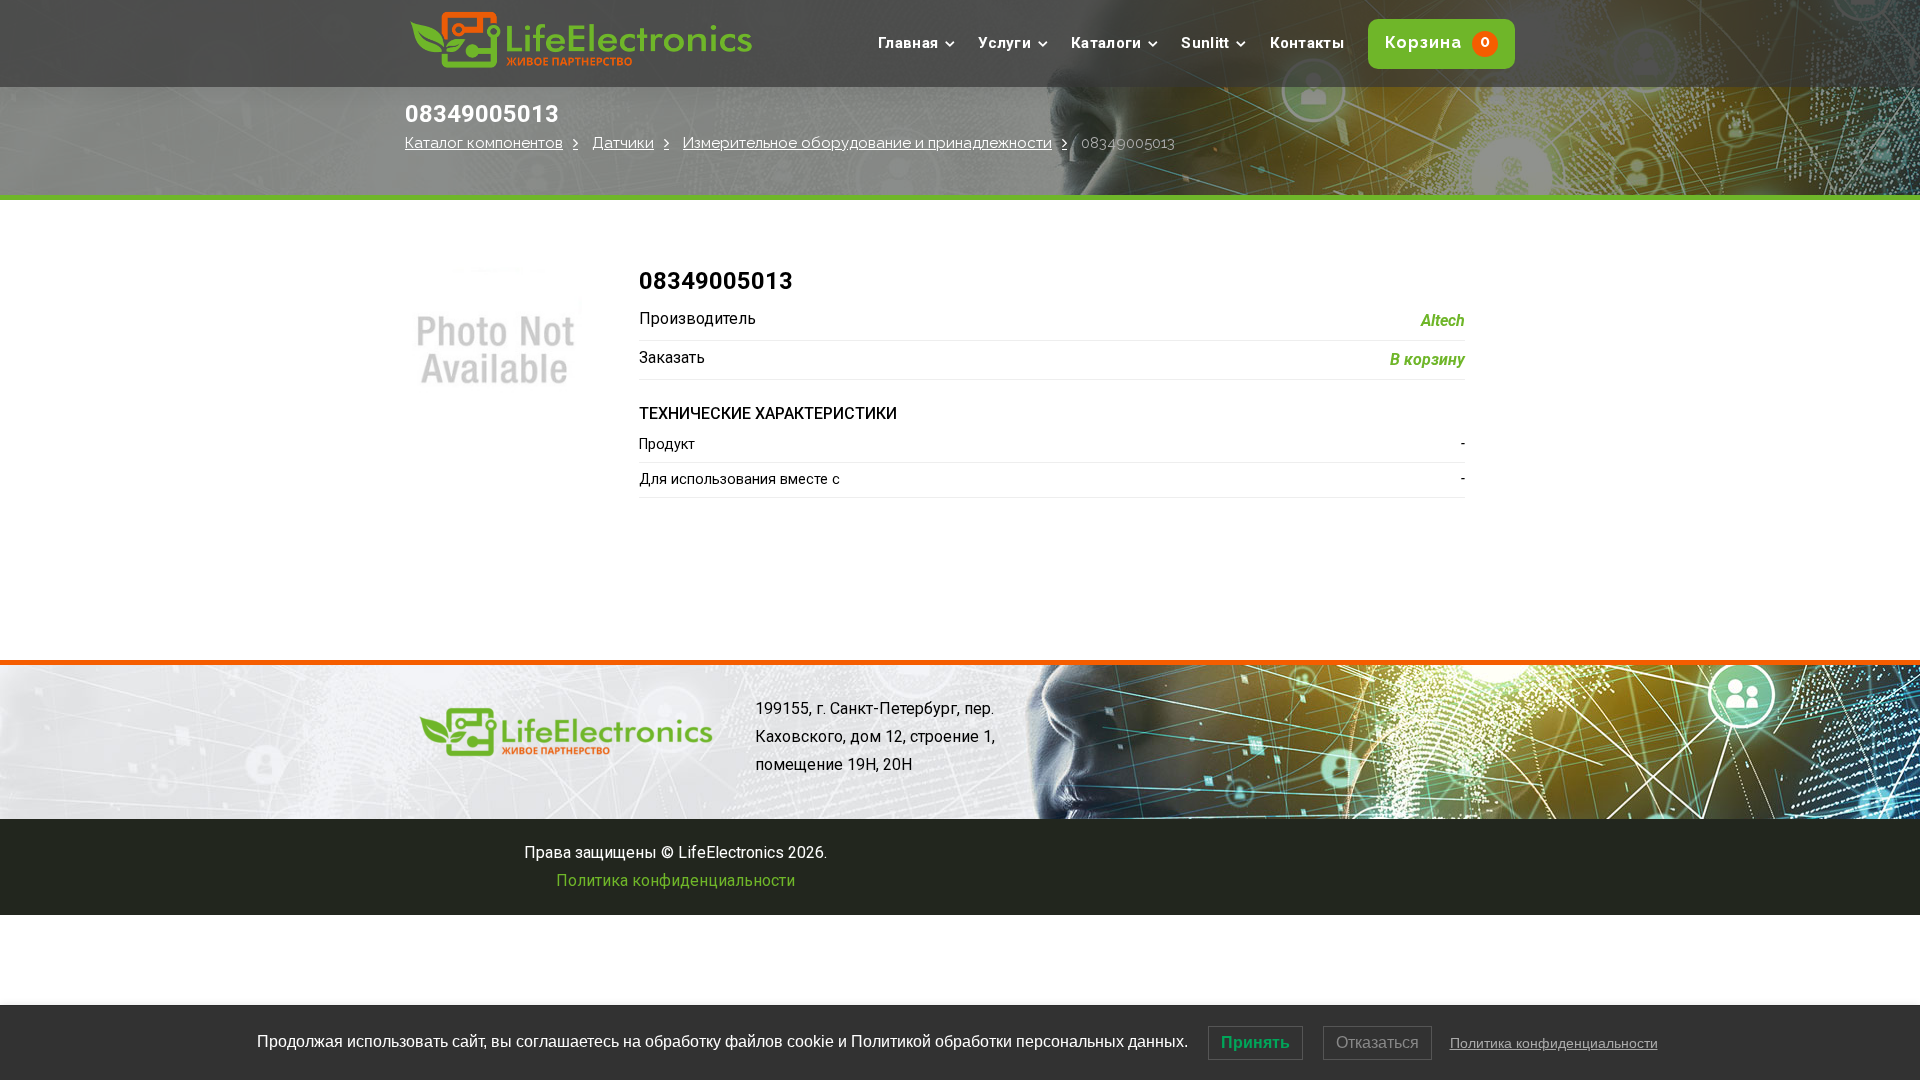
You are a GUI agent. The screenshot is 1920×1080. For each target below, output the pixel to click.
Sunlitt (1205, 43)
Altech (1443, 320)
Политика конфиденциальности (675, 880)
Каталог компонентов (484, 143)
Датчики (623, 143)
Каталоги (1106, 43)
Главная (908, 43)
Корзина (1438, 42)
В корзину (1427, 359)
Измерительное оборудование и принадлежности (867, 143)
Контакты (1307, 43)
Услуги (1004, 43)
